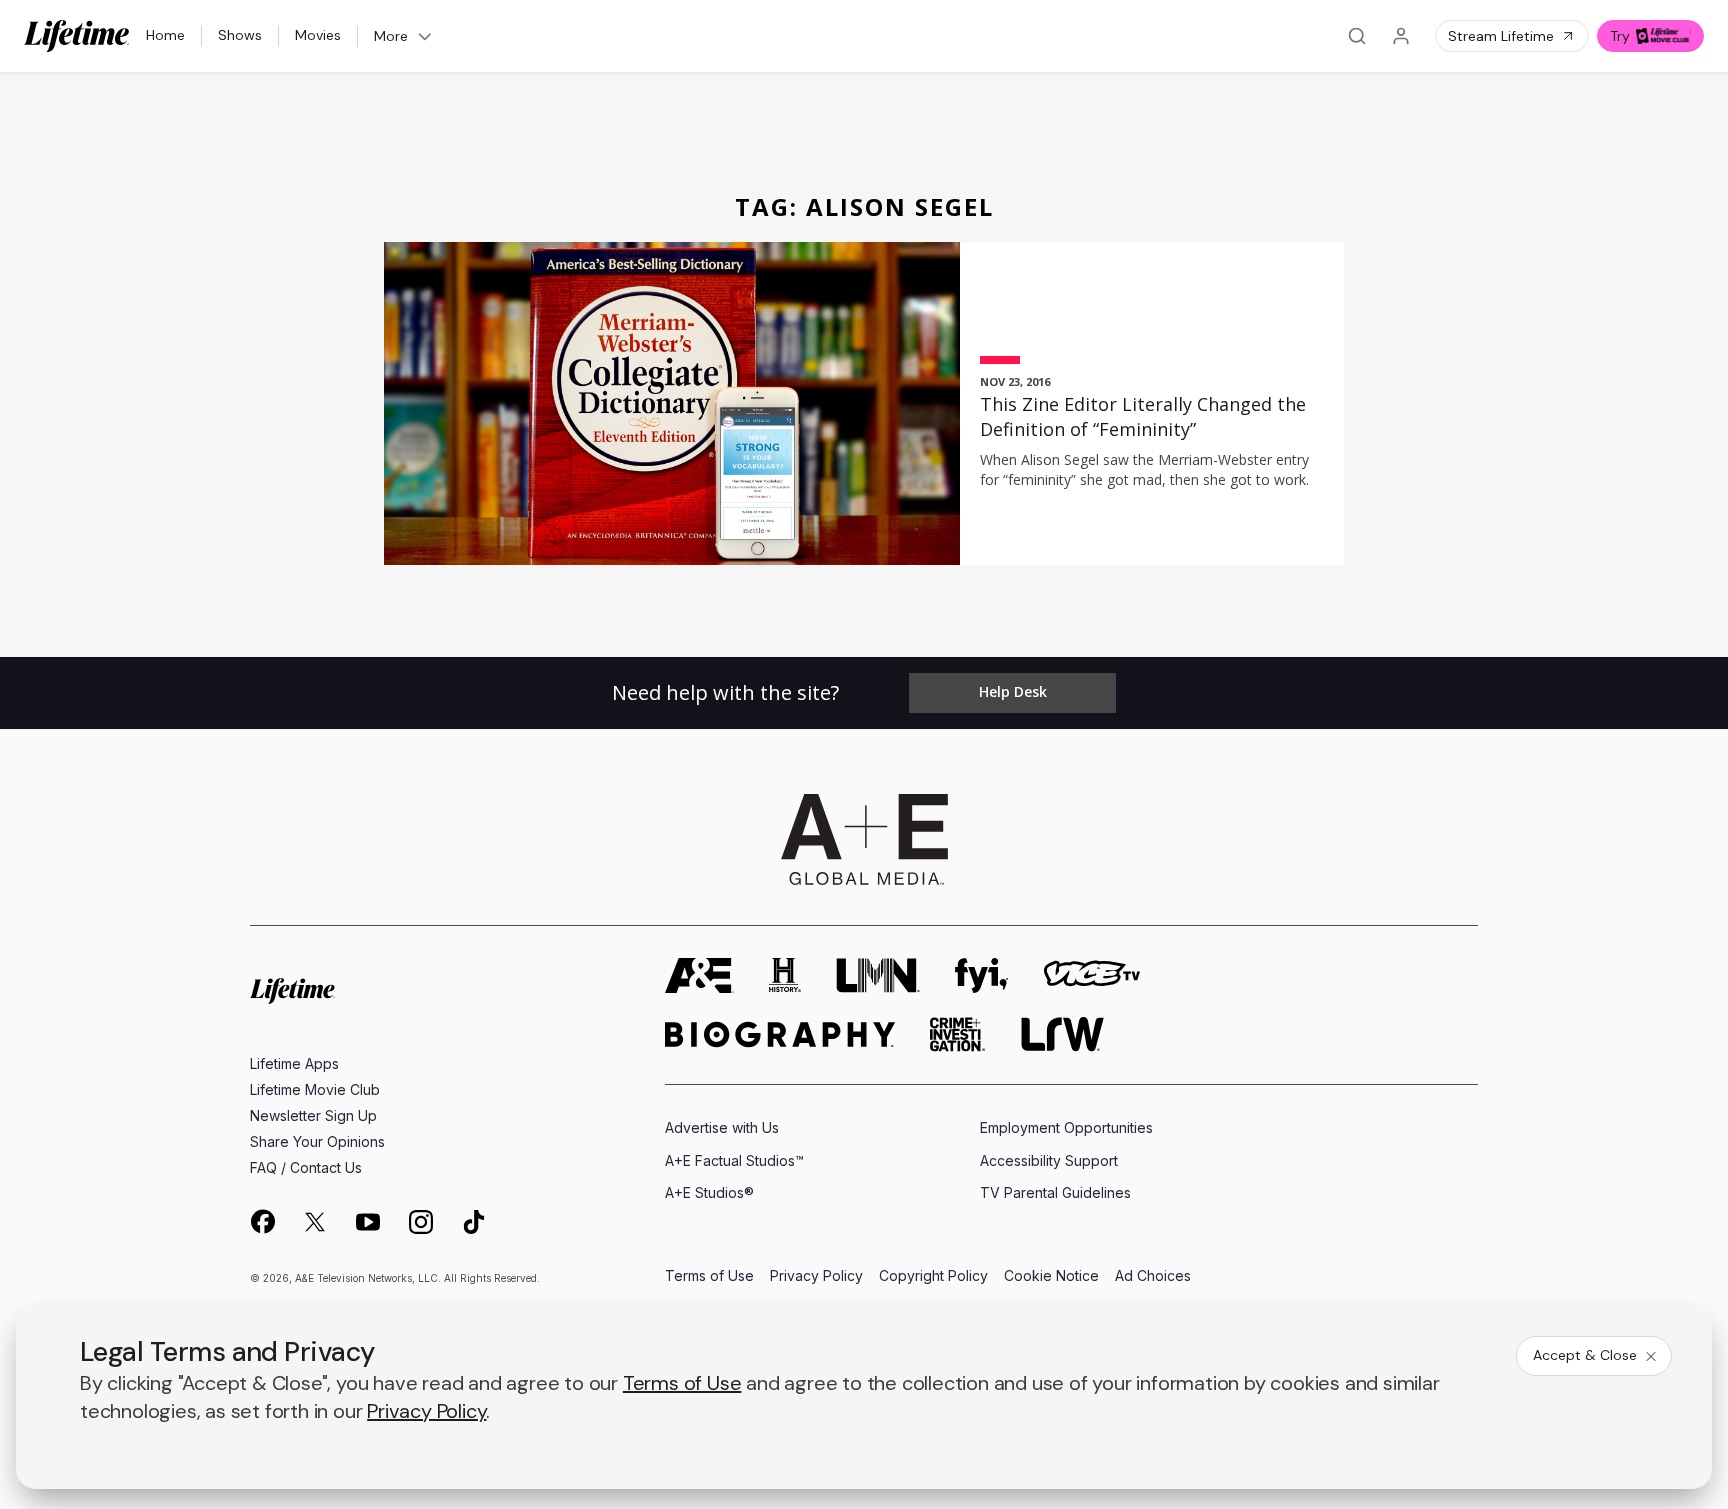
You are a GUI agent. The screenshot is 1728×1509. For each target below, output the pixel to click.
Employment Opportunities (1066, 1127)
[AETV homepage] (699, 975)
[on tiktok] (474, 1222)
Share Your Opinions (317, 1141)
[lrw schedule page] (1062, 1034)
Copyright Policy (933, 1276)
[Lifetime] (77, 36)
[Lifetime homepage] (292, 990)
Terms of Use (709, 1276)
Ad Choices (1153, 1276)
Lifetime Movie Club (315, 1089)
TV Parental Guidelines (1055, 1192)
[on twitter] (315, 1222)
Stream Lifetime (1501, 36)
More (391, 36)
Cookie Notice (1051, 1276)
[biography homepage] (780, 1034)
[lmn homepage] (878, 975)
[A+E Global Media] (864, 840)
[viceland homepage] (1092, 975)
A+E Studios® (709, 1192)
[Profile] (1401, 36)
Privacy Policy (816, 1276)
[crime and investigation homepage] (958, 1034)
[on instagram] (421, 1222)
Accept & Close (1585, 1355)
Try (1620, 36)
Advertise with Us (722, 1127)
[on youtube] (368, 1222)
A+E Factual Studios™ (734, 1160)
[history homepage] (785, 975)
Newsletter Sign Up (313, 1115)
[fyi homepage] (982, 975)
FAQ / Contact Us (306, 1167)
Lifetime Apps (294, 1063)
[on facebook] (262, 1221)
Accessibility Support (1049, 1160)
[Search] (1357, 36)
